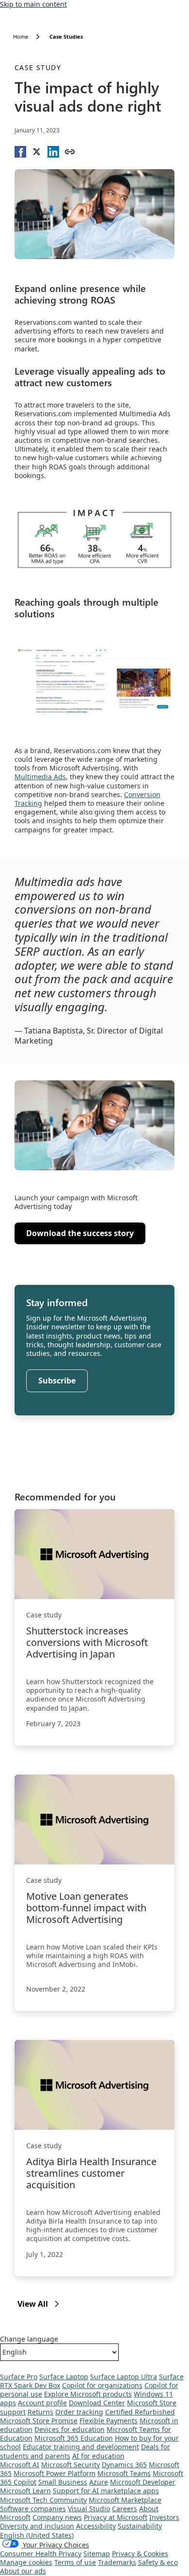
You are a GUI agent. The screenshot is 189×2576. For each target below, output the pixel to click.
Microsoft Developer (143, 2482)
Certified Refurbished (140, 2412)
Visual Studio (89, 2509)
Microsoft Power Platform (55, 2473)
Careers (125, 2509)
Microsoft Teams (124, 2473)
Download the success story (80, 1236)
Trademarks (117, 2562)
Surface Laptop (64, 2377)
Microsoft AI (20, 2465)
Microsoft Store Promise (39, 2421)
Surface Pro (19, 2377)
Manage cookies (26, 2562)
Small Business (63, 2482)
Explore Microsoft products (88, 2394)
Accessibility (96, 2526)
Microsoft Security (71, 2465)
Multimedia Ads (40, 777)
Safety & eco (158, 2562)
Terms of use (75, 2562)
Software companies (33, 2509)
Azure (99, 2482)
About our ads (23, 2571)
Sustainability (140, 2526)
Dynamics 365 (124, 2465)
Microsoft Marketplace (125, 2500)
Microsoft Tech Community (43, 2500)
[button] (20, 152)
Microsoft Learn (25, 2491)
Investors (164, 2517)
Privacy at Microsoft (116, 2517)
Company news (57, 2517)
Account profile (42, 2403)
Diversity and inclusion (37, 2526)
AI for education (98, 2456)
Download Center (97, 2403)
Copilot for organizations (102, 2385)
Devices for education (70, 2429)
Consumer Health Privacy (41, 2554)
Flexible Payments (109, 2421)
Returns (40, 2412)
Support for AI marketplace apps (106, 2491)
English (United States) (37, 2535)
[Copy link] (70, 152)
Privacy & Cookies (140, 2554)
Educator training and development (81, 2447)
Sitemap (97, 2554)
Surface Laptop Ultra (124, 2377)
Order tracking (79, 2412)
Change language (29, 2339)
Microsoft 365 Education (74, 2438)
